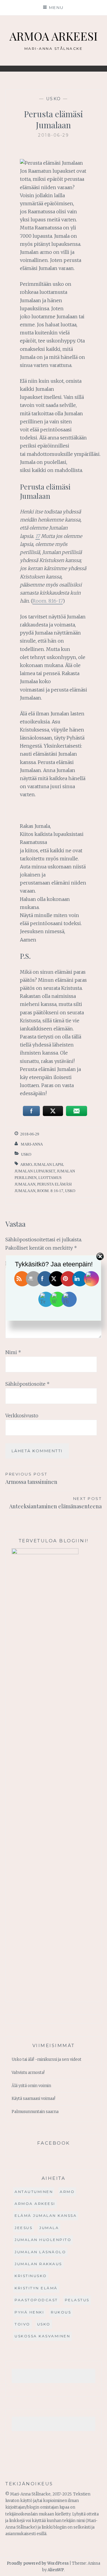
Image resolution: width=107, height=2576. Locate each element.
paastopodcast (36, 2300)
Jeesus (23, 2228)
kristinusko (31, 2276)
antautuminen (34, 2192)
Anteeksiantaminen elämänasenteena (55, 1503)
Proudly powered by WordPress (38, 2563)
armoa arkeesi (35, 2204)
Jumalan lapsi (48, 1164)
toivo (22, 2324)
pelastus (77, 2300)
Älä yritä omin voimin (31, 2086)
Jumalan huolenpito (43, 2240)
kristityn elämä (36, 2288)
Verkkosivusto (22, 1416)
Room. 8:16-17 (48, 601)
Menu (56, 7)
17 (38, 536)
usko (54, 99)
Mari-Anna (32, 1144)
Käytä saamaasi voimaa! (33, 2099)
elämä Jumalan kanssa (46, 2215)
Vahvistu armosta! (28, 2073)
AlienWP (56, 2570)
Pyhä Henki (29, 2312)
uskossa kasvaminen (42, 2336)
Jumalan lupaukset (35, 1171)
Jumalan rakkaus (38, 2264)
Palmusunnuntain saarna (35, 2112)
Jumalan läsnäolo (40, 2252)
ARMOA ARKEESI (53, 36)
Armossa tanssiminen (31, 1478)
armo (26, 1164)
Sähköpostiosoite (27, 1384)
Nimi (13, 1352)
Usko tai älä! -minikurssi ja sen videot (47, 2059)
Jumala (49, 2228)
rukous (61, 2312)
